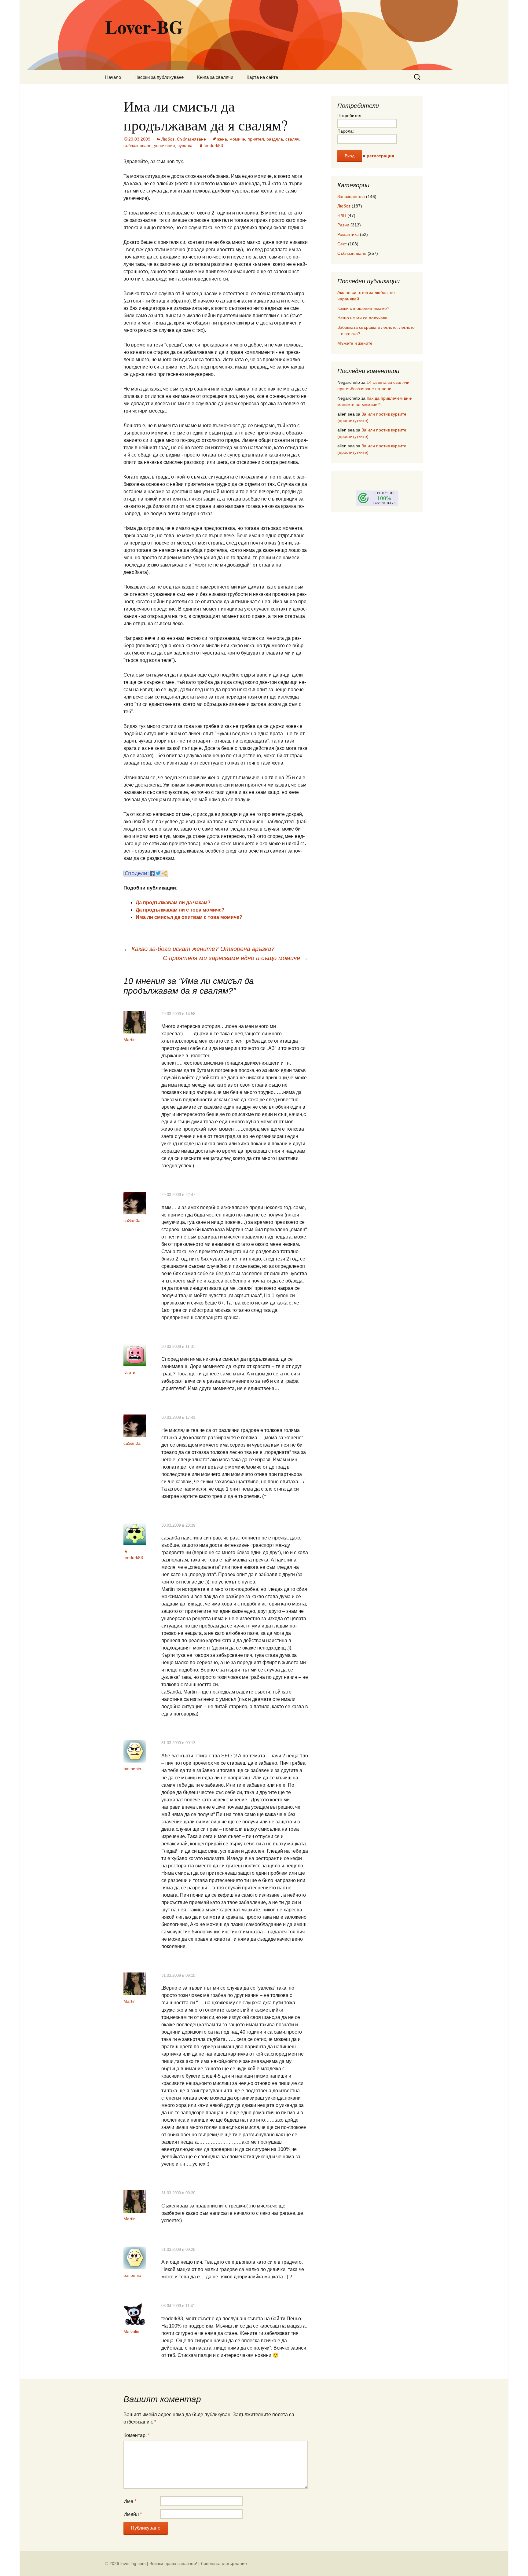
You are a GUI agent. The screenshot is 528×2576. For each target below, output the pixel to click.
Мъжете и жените (355, 343)
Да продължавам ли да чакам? (173, 903)
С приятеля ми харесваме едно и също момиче (235, 958)
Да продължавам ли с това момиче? (180, 910)
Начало (113, 77)
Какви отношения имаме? (363, 308)
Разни (343, 225)
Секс (342, 244)
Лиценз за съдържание (224, 2563)
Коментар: (137, 2435)
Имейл (133, 2514)
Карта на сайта (262, 77)
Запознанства (351, 196)
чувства (185, 145)
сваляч (292, 139)
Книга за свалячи (215, 77)
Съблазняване (191, 139)
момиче (237, 139)
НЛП (342, 215)
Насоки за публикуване (159, 77)
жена (222, 139)
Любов (168, 139)
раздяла (275, 139)
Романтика (348, 234)
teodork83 (213, 145)
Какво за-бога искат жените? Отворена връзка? (199, 949)
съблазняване (137, 145)
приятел (256, 139)
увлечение (165, 145)
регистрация (380, 156)
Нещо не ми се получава (362, 318)
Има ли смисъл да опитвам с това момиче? (189, 917)
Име (130, 2501)
